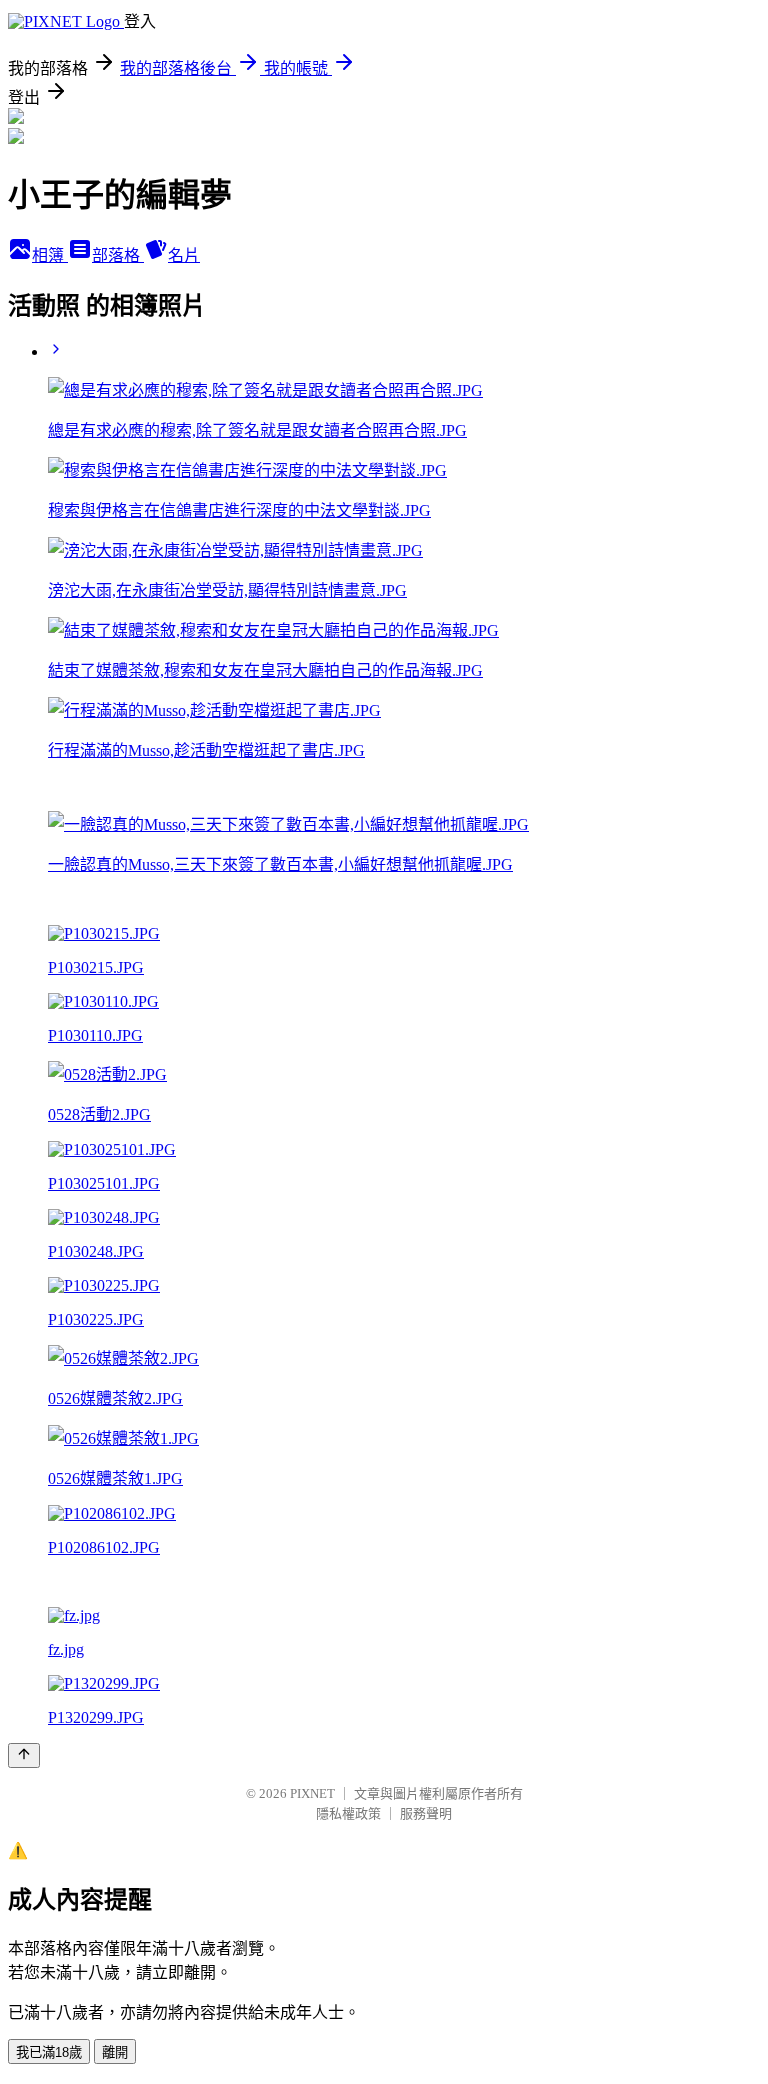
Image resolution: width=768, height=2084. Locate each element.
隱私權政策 (348, 1813)
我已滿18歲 (49, 2052)
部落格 (118, 255)
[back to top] (24, 1755)
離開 (115, 2052)
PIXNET (312, 1793)
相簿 (50, 255)
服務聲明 (426, 1813)
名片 (184, 255)
